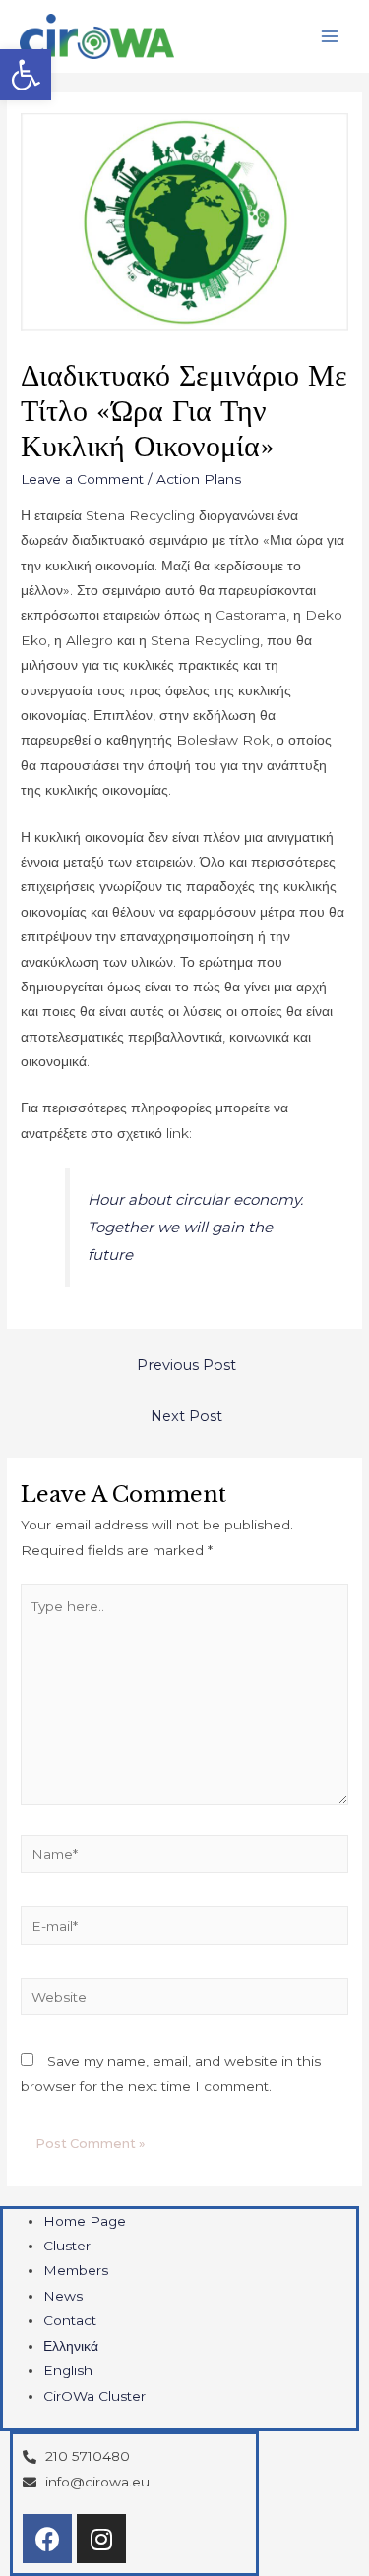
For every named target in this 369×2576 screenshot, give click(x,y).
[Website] (184, 2001)
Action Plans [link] (199, 479)
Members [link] (76, 2270)
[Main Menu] (330, 37)
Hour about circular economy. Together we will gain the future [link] (195, 1227)
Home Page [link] (85, 2221)
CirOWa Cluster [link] (94, 2396)
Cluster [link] (67, 2246)
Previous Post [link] (186, 1365)
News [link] (63, 2296)
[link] (26, 75)
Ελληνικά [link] (71, 2346)
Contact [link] (70, 2320)
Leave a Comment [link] (82, 479)
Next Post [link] (186, 1416)
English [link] (68, 2370)
